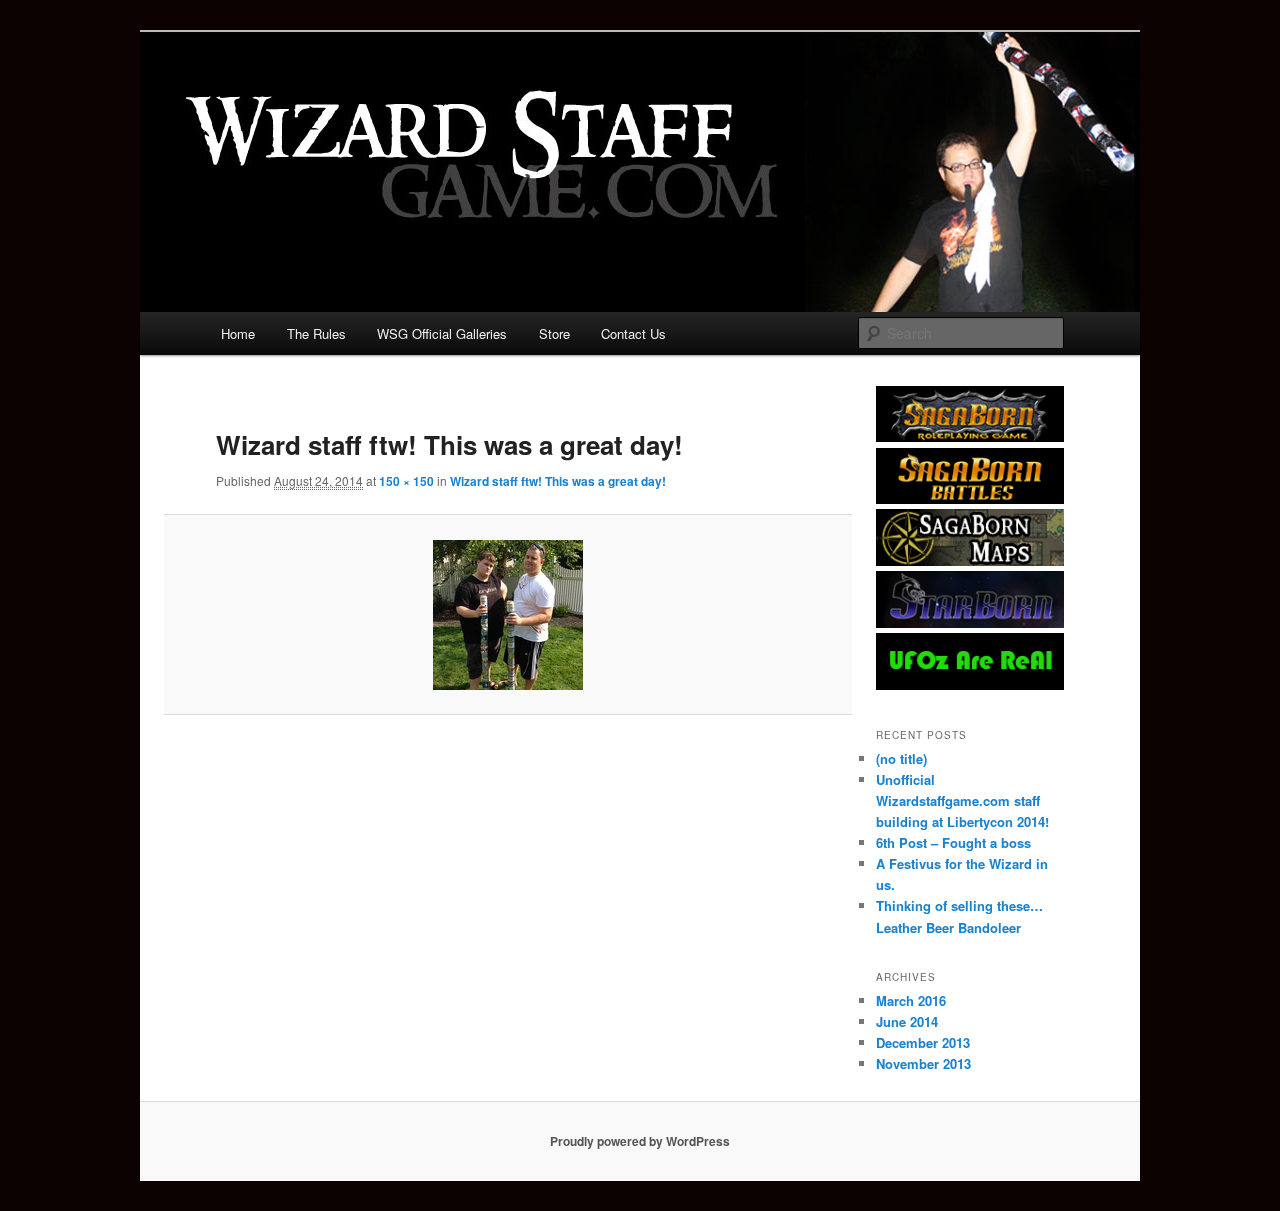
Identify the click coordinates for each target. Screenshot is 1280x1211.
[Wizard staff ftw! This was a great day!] (507, 615)
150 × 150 (406, 481)
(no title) (901, 758)
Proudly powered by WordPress (640, 1141)
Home (238, 333)
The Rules (316, 333)
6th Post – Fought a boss (953, 842)
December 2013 (923, 1042)
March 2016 (911, 1000)
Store (554, 333)
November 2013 (923, 1063)
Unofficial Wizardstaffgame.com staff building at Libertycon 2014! (962, 800)
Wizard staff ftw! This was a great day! (558, 481)
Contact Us (633, 333)
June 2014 (907, 1021)
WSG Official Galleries (442, 333)
